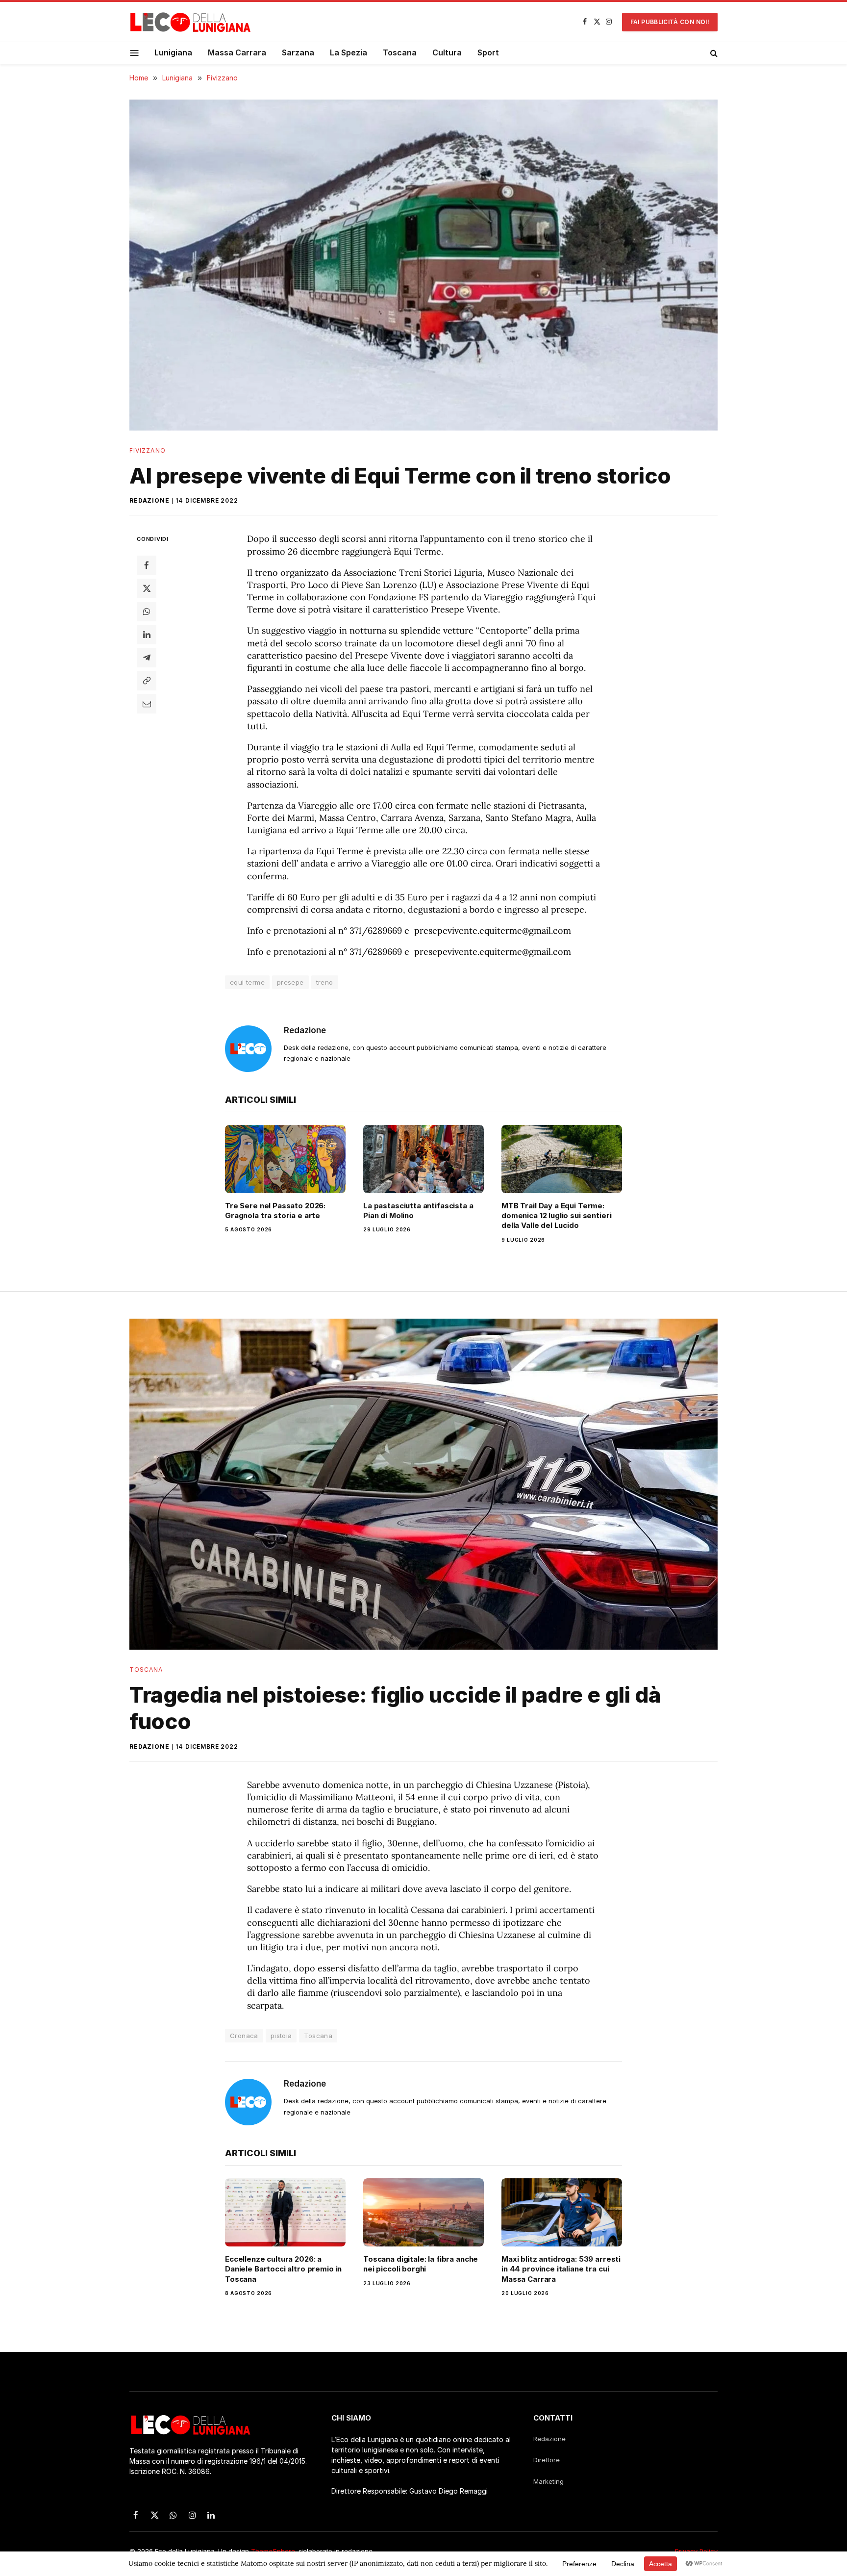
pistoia (281, 2036)
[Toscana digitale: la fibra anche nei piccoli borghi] (423, 2212)
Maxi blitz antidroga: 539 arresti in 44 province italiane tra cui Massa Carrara (561, 2269)
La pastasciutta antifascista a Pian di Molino (418, 1211)
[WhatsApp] (147, 612)
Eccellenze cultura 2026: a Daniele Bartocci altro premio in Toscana (283, 2269)
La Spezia (349, 52)
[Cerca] (713, 53)
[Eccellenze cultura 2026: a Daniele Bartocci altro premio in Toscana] (285, 2212)
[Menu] (135, 53)
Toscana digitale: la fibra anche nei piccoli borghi (421, 2264)
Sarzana (298, 52)
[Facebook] (147, 565)
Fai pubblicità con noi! (670, 22)
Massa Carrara (237, 52)
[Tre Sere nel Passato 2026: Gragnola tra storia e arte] (285, 1159)
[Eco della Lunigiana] (191, 22)
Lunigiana (173, 52)
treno (325, 982)
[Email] (147, 704)
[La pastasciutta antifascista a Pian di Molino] (423, 1159)
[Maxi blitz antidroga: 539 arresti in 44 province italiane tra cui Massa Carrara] (562, 2212)
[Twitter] (147, 588)
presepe (290, 982)
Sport (488, 52)
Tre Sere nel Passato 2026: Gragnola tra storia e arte (275, 1211)
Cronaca (244, 2036)
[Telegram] (147, 658)
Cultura (447, 52)
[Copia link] (147, 681)
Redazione (149, 500)
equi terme (247, 982)
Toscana (400, 52)
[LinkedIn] (147, 635)
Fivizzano (148, 450)
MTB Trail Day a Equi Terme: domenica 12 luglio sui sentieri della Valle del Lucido (556, 1216)
